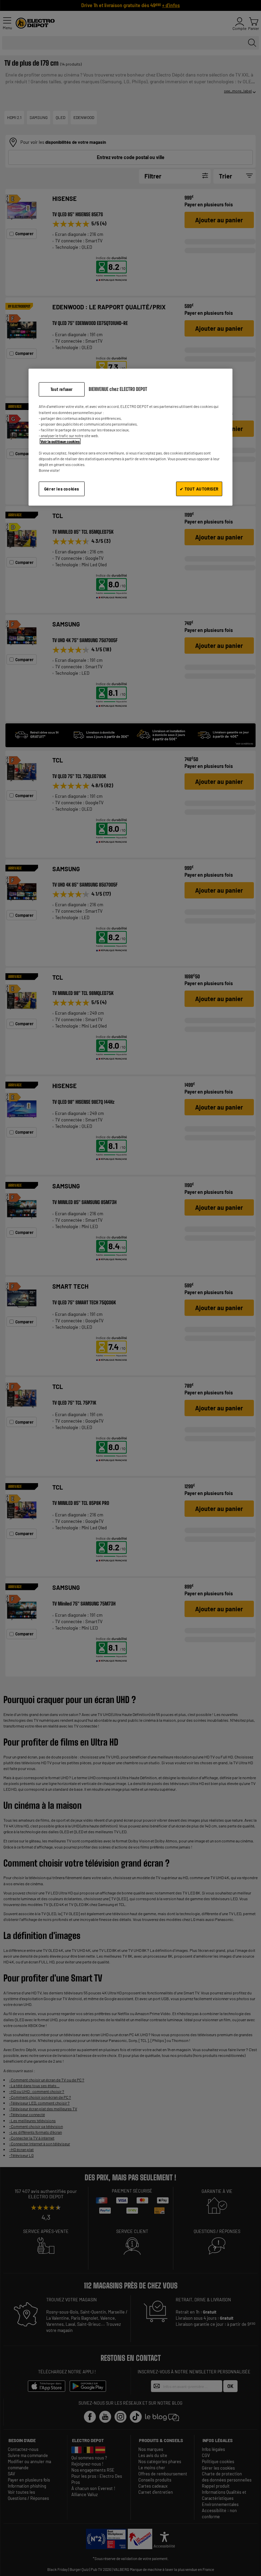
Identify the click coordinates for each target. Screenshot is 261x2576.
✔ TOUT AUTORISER (199, 489)
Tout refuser (62, 389)
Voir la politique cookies (60, 441)
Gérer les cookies (62, 489)
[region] (130, 437)
